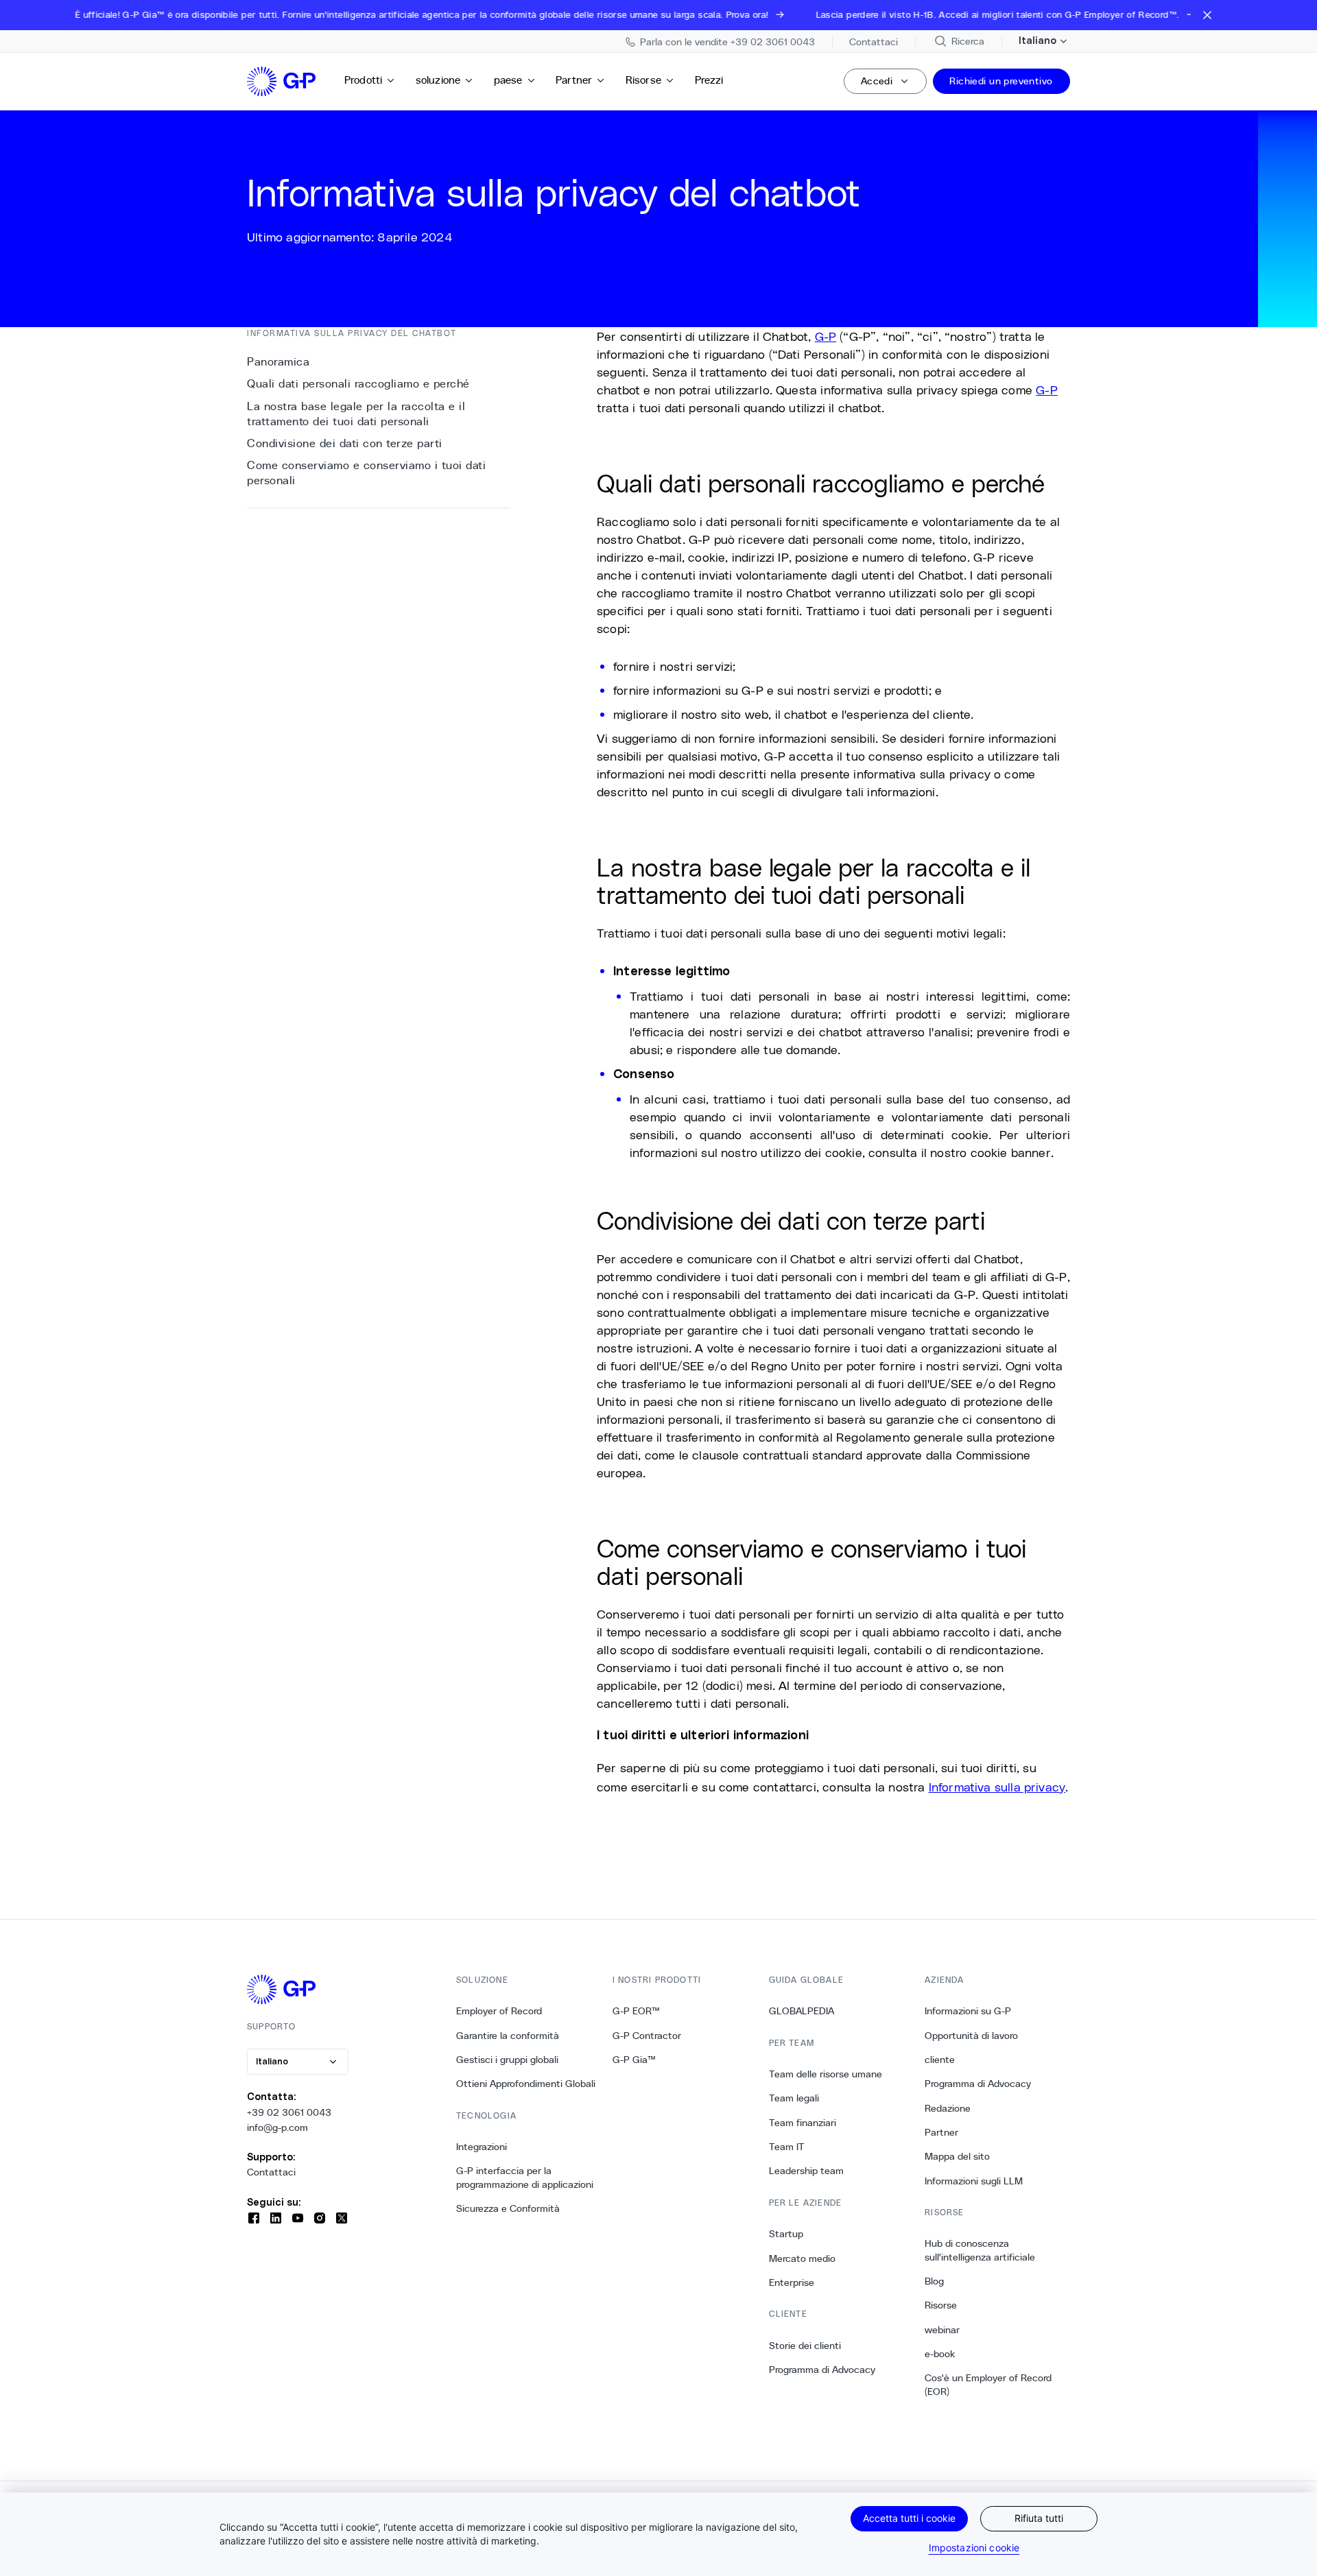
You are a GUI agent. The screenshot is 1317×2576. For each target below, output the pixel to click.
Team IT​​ (787, 2147)
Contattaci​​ (272, 2172)
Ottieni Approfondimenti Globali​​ (526, 2084)
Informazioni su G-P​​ (968, 2011)
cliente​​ (940, 2060)
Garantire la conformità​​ (508, 2036)
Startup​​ (786, 2234)
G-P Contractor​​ (647, 2036)
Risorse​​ (644, 80)
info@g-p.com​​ (278, 2127)
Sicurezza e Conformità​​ (508, 2208)
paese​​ (509, 80)
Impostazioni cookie (974, 2548)
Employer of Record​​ (499, 2011)
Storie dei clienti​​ (805, 2346)
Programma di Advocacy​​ (822, 2370)
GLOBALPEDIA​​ (802, 2011)
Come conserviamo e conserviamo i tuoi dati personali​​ (366, 473)
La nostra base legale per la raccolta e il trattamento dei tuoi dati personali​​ (356, 414)
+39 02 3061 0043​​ (289, 2112)
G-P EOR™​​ (637, 2011)
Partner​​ (574, 80)
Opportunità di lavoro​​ (972, 2036)
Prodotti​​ (364, 80)
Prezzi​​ (710, 80)
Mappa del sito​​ (958, 2156)
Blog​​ (935, 2281)
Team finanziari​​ (803, 2123)
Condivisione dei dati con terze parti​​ (345, 443)
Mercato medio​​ (803, 2258)
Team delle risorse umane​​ (826, 2074)
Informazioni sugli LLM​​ (974, 2181)
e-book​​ (940, 2354)
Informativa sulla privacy (997, 1787)
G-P (826, 336)
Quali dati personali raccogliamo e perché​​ (359, 384)
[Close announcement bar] (1207, 15)
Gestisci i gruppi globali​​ (508, 2060)
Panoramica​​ (279, 362)
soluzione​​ (439, 80)
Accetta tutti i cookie (909, 2518)
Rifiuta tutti (1039, 2518)
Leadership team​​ (807, 2171)
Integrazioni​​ (482, 2147)
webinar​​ (942, 2330)
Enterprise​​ (792, 2282)
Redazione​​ (948, 2108)
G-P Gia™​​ (634, 2060)
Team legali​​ (794, 2098)
